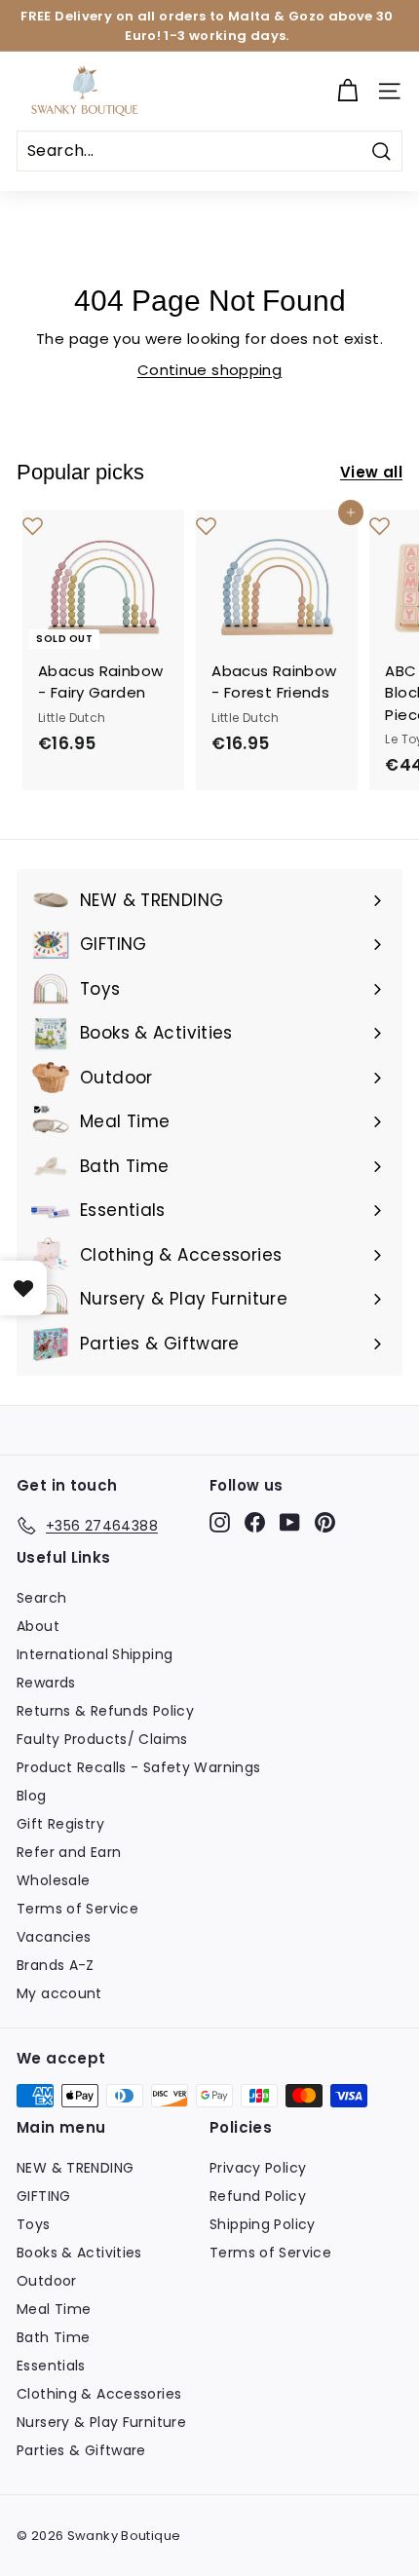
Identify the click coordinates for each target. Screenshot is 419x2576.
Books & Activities (79, 2253)
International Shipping (95, 1654)
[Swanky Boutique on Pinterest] (325, 1523)
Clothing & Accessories (99, 2394)
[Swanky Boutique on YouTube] (290, 1523)
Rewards (46, 1683)
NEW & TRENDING (75, 2168)
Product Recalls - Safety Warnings (138, 1767)
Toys (34, 2224)
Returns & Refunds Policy (105, 1711)
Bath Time (53, 2337)
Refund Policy (258, 2196)
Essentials (51, 2366)
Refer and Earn (69, 1852)
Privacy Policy (258, 2168)
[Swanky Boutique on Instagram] (220, 1523)
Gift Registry (60, 1824)
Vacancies (54, 1937)
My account (59, 1993)
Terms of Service (77, 1909)
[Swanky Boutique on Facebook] (255, 1523)
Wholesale (53, 1880)
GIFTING (44, 2196)
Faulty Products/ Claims (102, 1739)
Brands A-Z (56, 1965)
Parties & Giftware (81, 2450)
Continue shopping (209, 370)
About (38, 1626)
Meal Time (54, 2309)
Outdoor (47, 2281)
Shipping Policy (263, 2224)
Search (41, 1598)
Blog (32, 1796)
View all (371, 472)
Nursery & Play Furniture (101, 2422)
